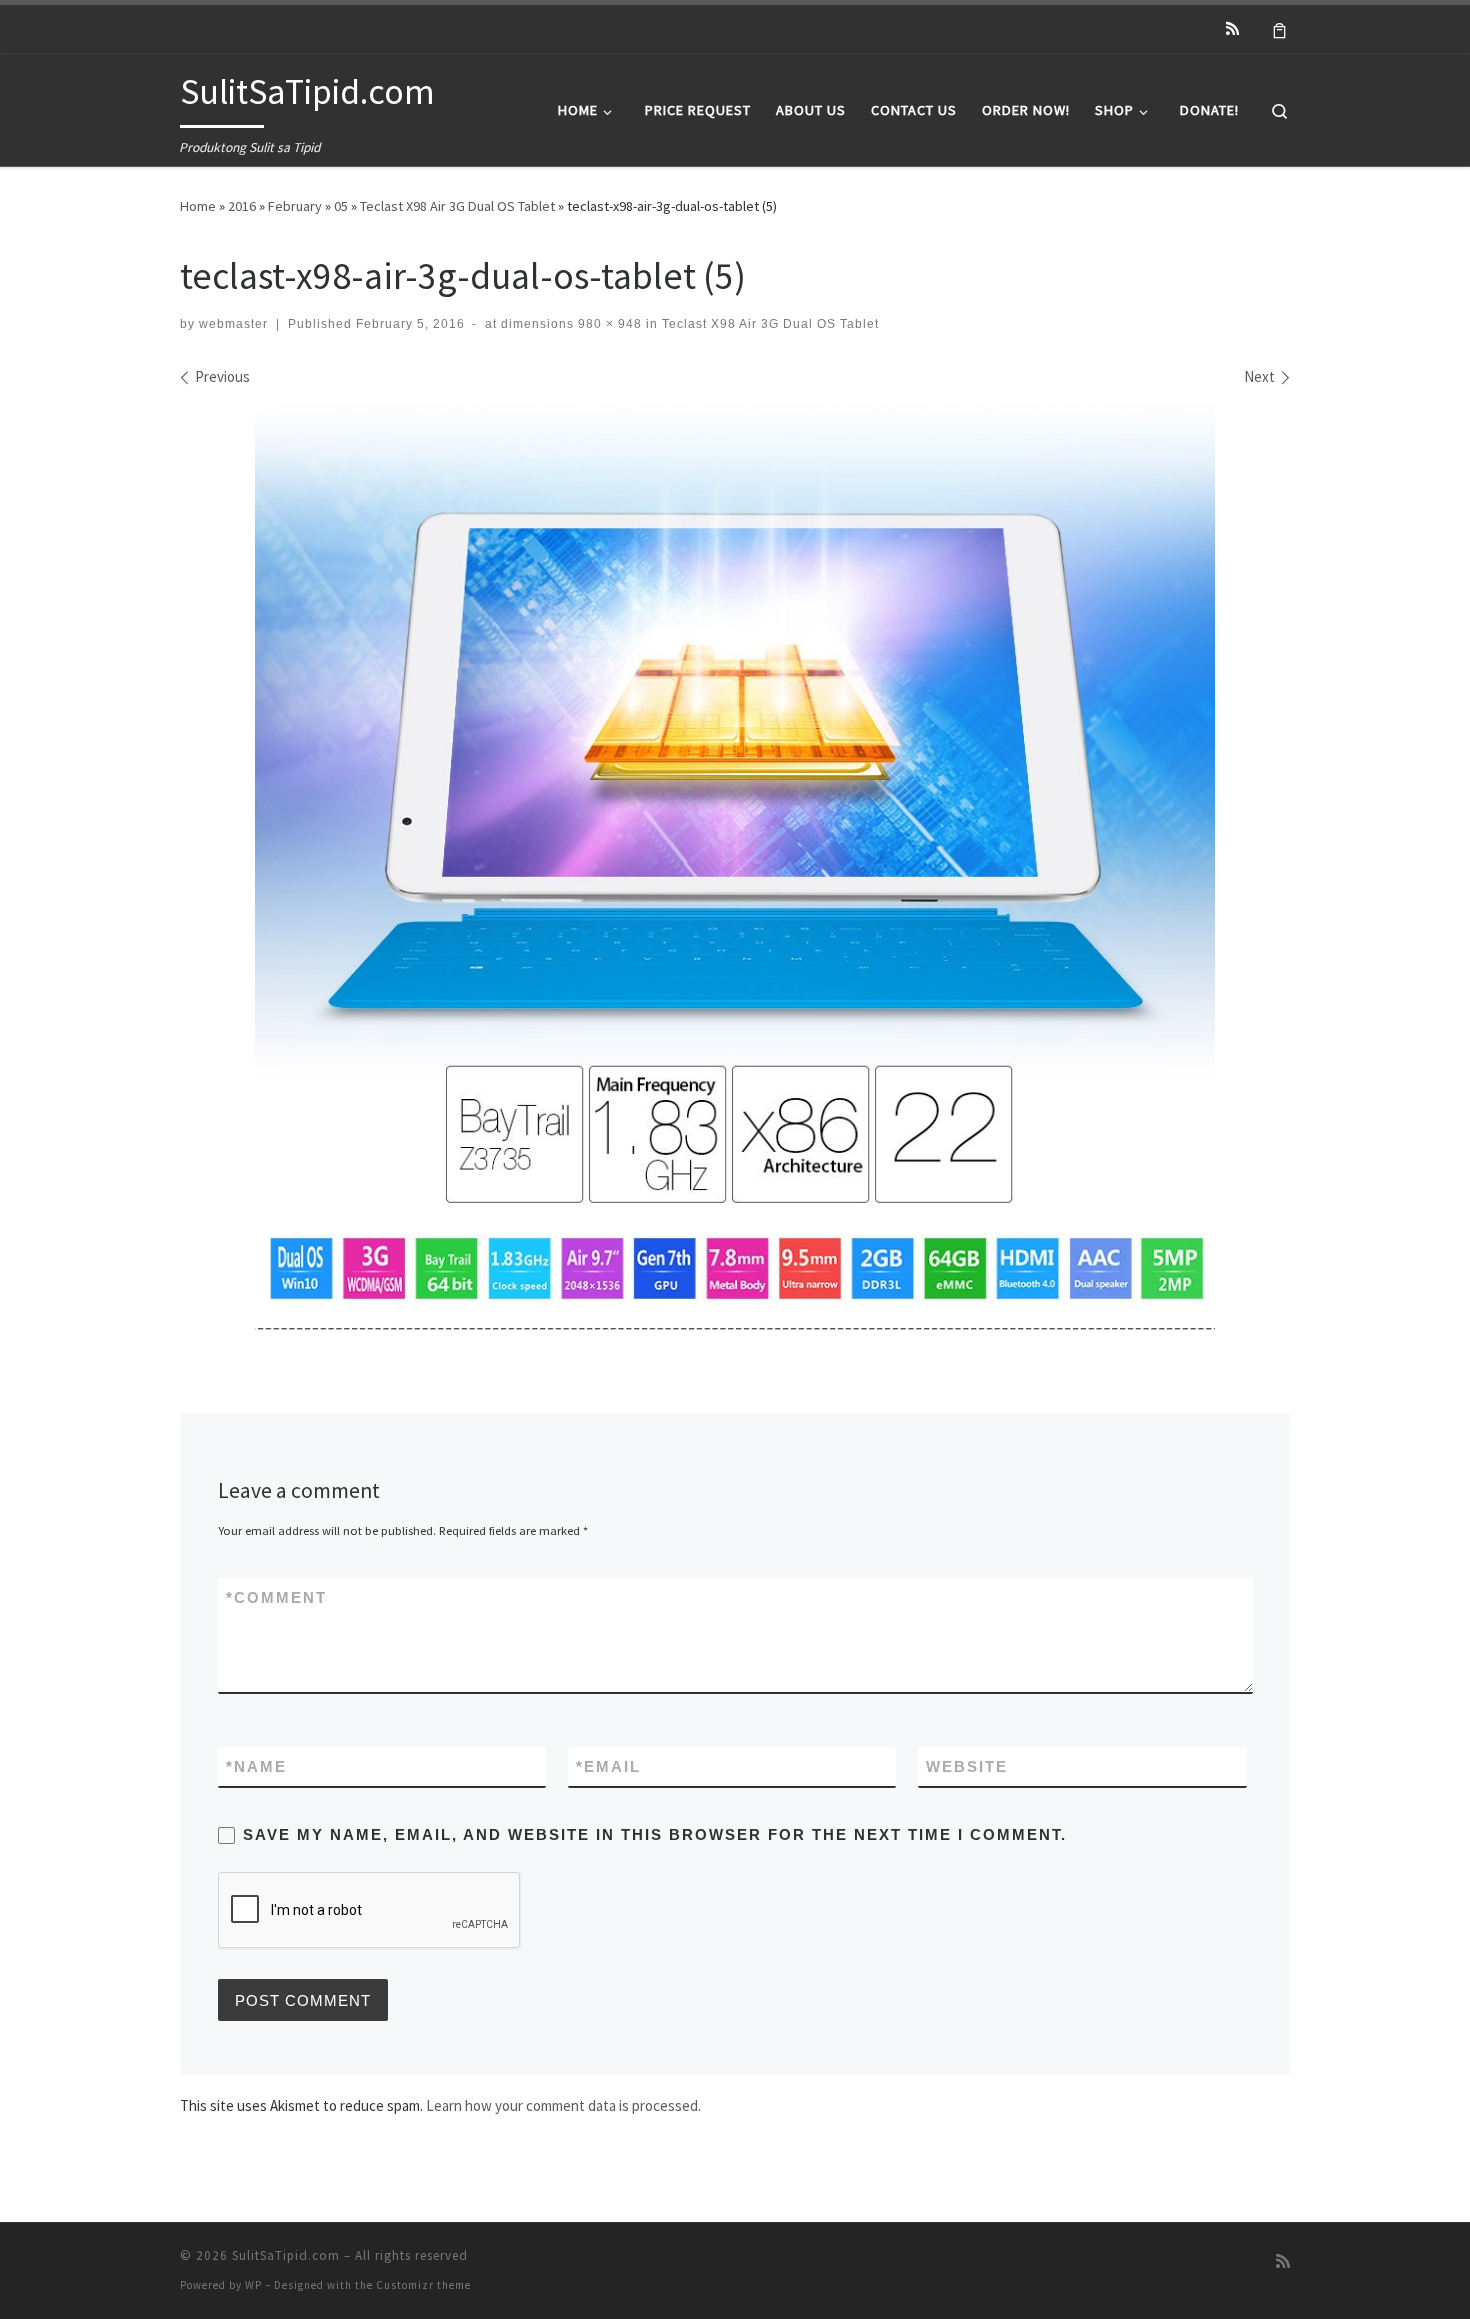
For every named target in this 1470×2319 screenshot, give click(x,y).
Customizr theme (423, 2285)
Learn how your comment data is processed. (563, 2105)
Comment (276, 1597)
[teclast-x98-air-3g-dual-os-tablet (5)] (735, 867)
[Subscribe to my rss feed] (1232, 28)
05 (341, 206)
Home (198, 206)
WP (253, 2285)
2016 (242, 206)
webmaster (233, 324)
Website (967, 1766)
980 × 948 (608, 324)
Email (608, 1766)
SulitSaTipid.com (286, 2255)
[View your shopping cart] (1279, 29)
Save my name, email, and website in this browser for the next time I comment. (655, 1834)
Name (256, 1766)
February (295, 206)
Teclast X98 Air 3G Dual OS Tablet (457, 206)
